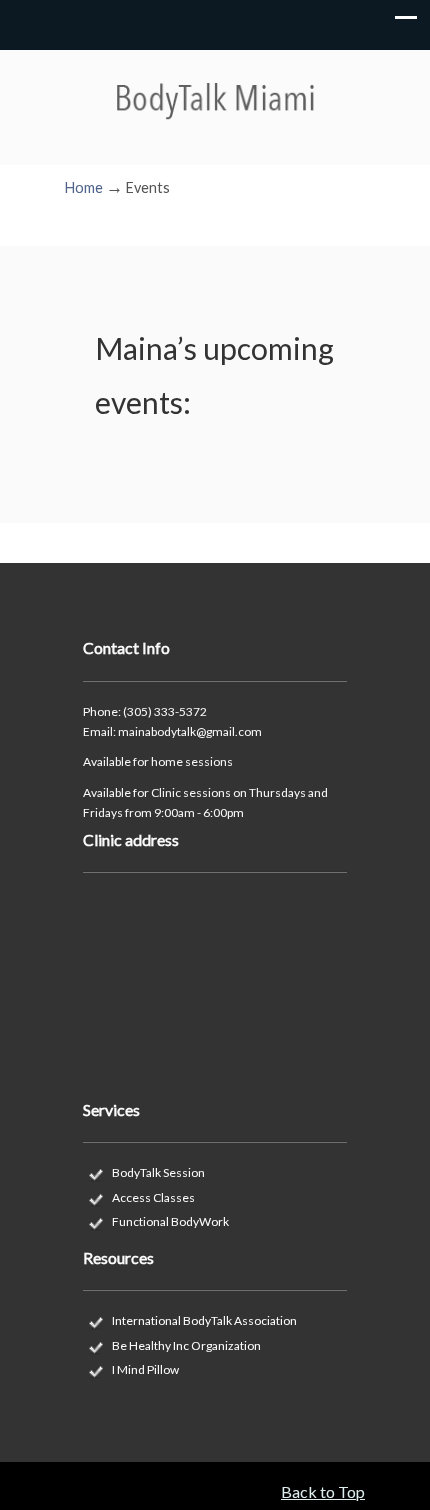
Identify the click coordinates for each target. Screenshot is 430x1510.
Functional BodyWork (170, 1221)
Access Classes (153, 1197)
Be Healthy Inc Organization (186, 1345)
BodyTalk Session (158, 1172)
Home (84, 187)
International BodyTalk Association (204, 1320)
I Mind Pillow (145, 1369)
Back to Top (323, 1491)
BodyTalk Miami (215, 82)
